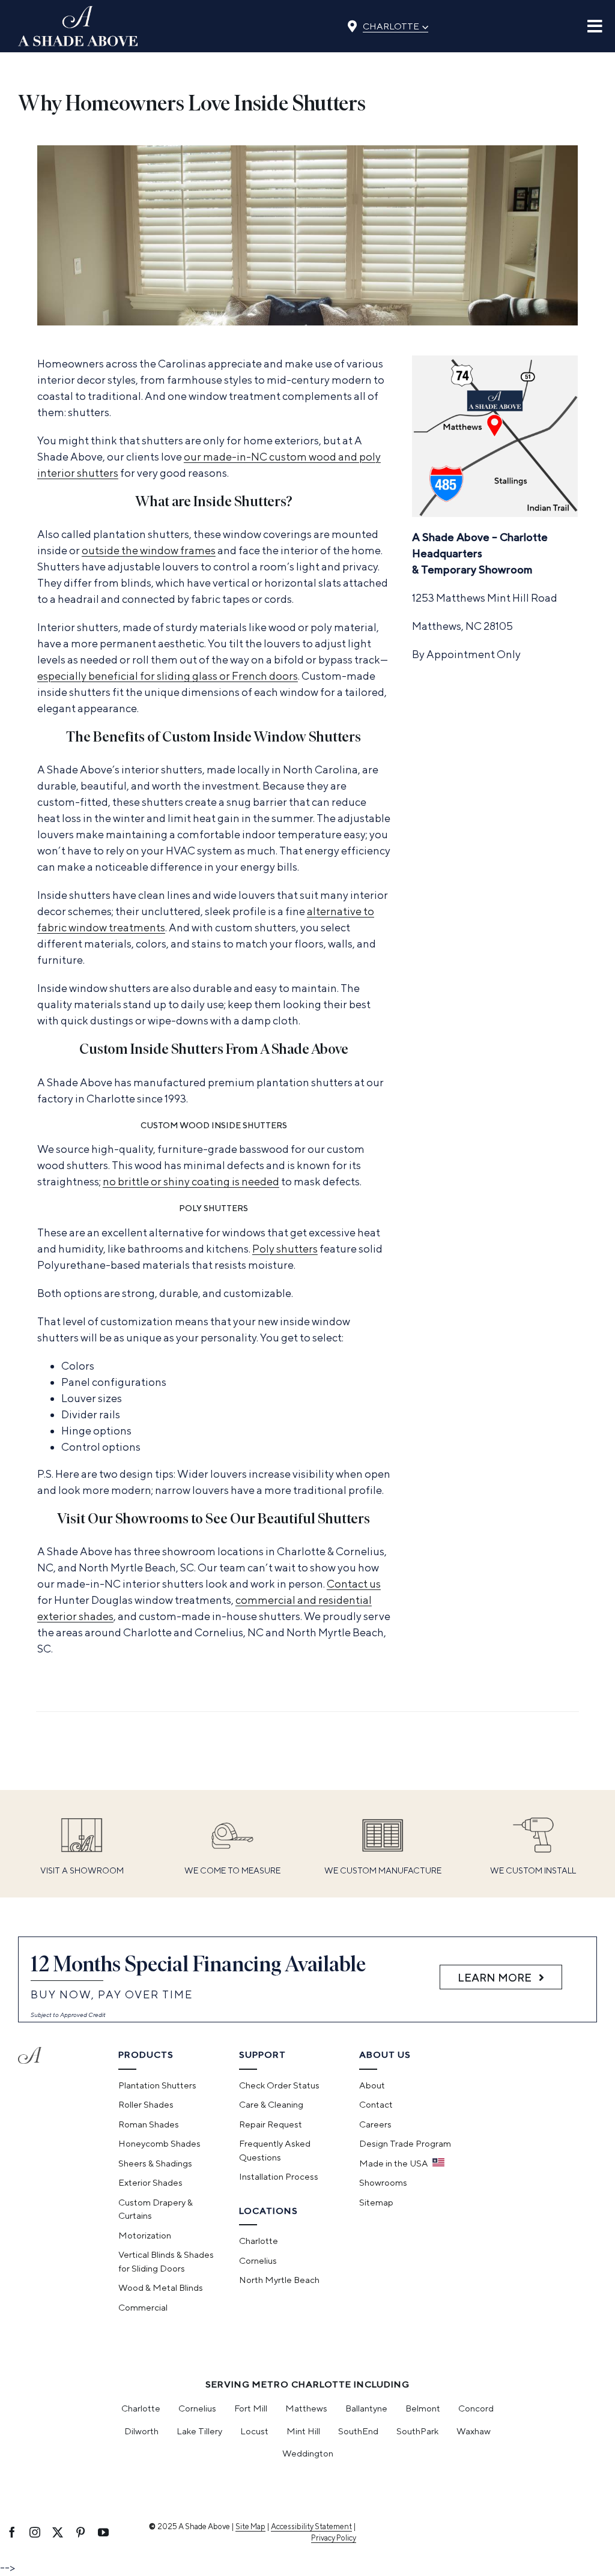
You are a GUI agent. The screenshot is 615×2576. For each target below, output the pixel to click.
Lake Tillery (199, 2431)
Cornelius (197, 2408)
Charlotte (395, 25)
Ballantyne (366, 2408)
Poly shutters (285, 1249)
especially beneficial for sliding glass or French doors (168, 676)
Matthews (306, 2408)
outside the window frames (149, 550)
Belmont (423, 2408)
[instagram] (35, 2532)
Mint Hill (303, 2431)
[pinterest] (80, 2532)
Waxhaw (474, 2431)
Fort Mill (251, 2408)
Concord (476, 2408)
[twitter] (58, 2532)
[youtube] (103, 2532)
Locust (254, 2431)
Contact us (354, 1584)
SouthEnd (358, 2431)
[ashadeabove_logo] (78, 11)
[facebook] (12, 2532)
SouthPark (417, 2431)
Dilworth (141, 2431)
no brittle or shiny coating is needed (191, 1181)
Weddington (308, 2453)
